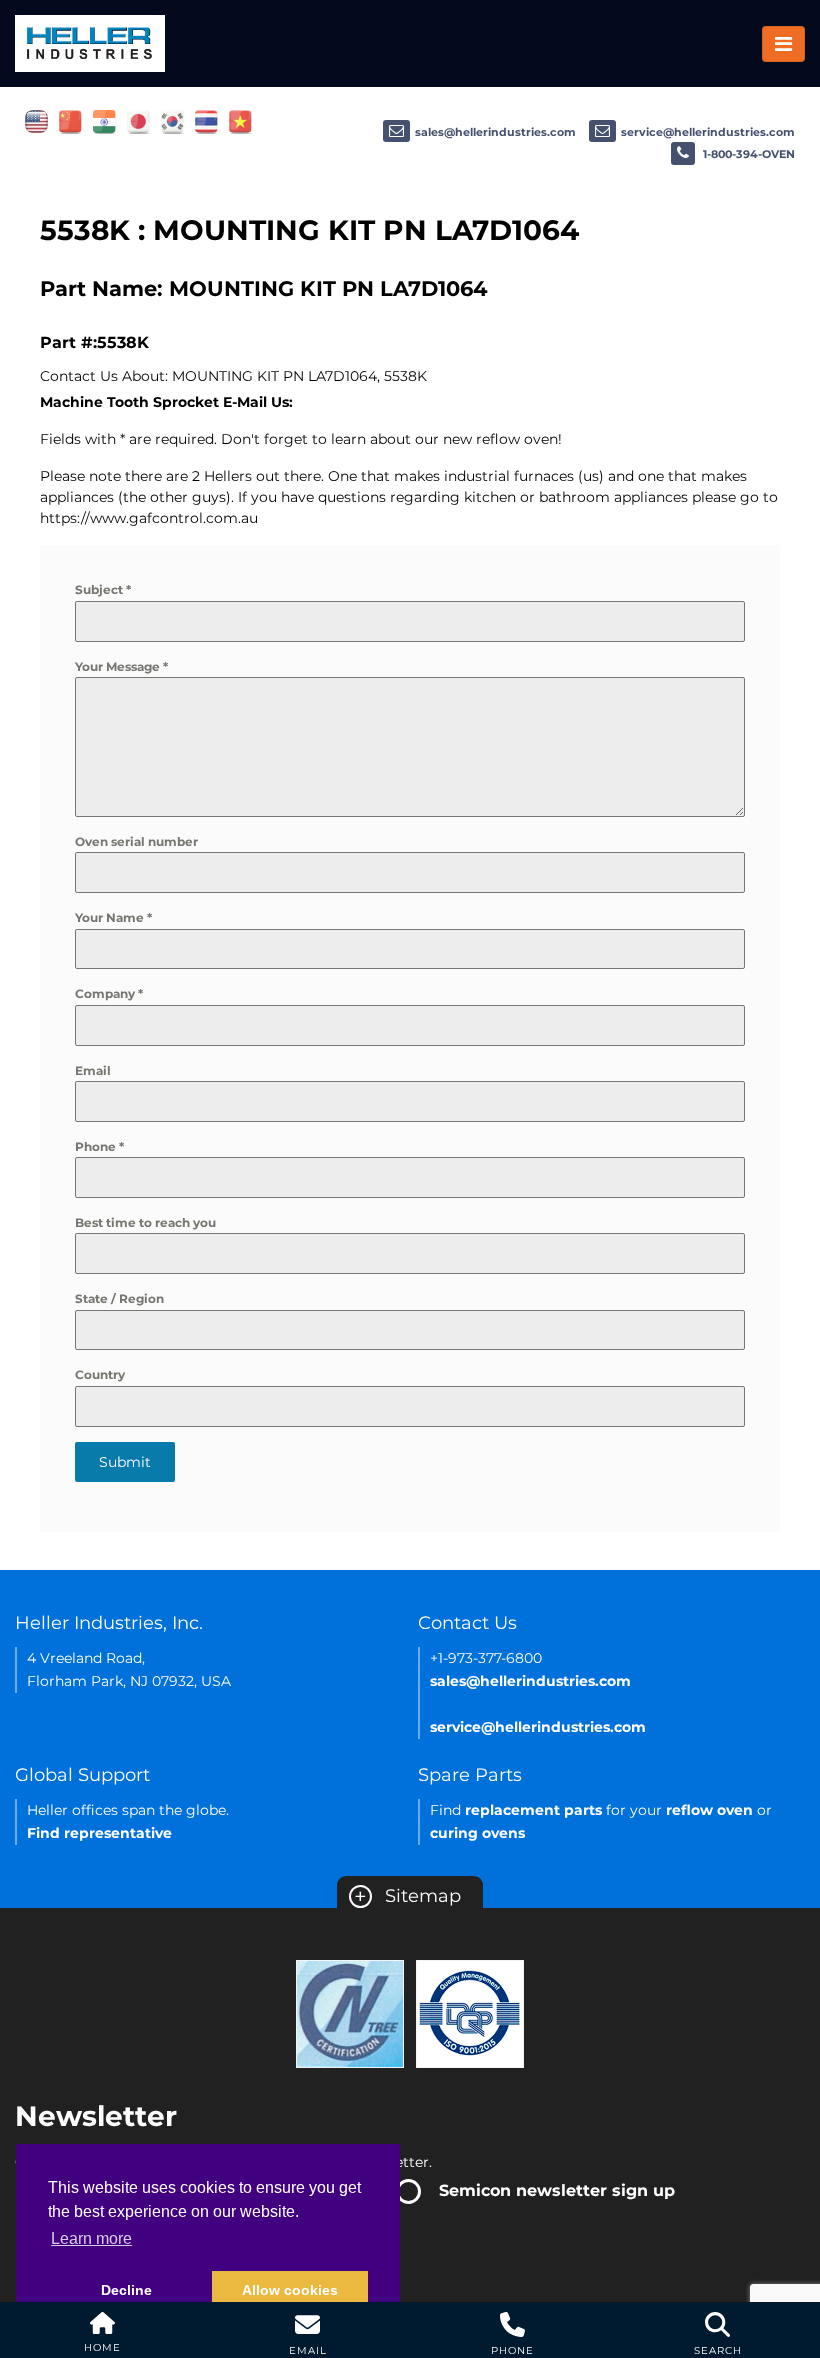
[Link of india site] (104, 121)
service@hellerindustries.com (708, 132)
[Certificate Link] (350, 2013)
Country (100, 1374)
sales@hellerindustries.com (495, 132)
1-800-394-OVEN (747, 154)
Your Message (121, 666)
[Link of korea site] (172, 121)
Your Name (113, 917)
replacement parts (533, 1810)
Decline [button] (126, 2290)
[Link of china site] (70, 121)
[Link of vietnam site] (240, 121)
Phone (99, 1146)
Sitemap (407, 1896)
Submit (125, 1462)
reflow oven (709, 1810)
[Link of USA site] (36, 121)
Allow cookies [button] (290, 2290)
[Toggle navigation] (783, 44)
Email (93, 1070)
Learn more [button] (91, 2238)
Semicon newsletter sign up (557, 2190)
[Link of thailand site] (206, 121)
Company (109, 993)
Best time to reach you (145, 1222)
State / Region (119, 1298)
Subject (103, 589)
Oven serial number (136, 841)
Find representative (99, 1833)
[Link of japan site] (138, 121)
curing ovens (477, 1833)
